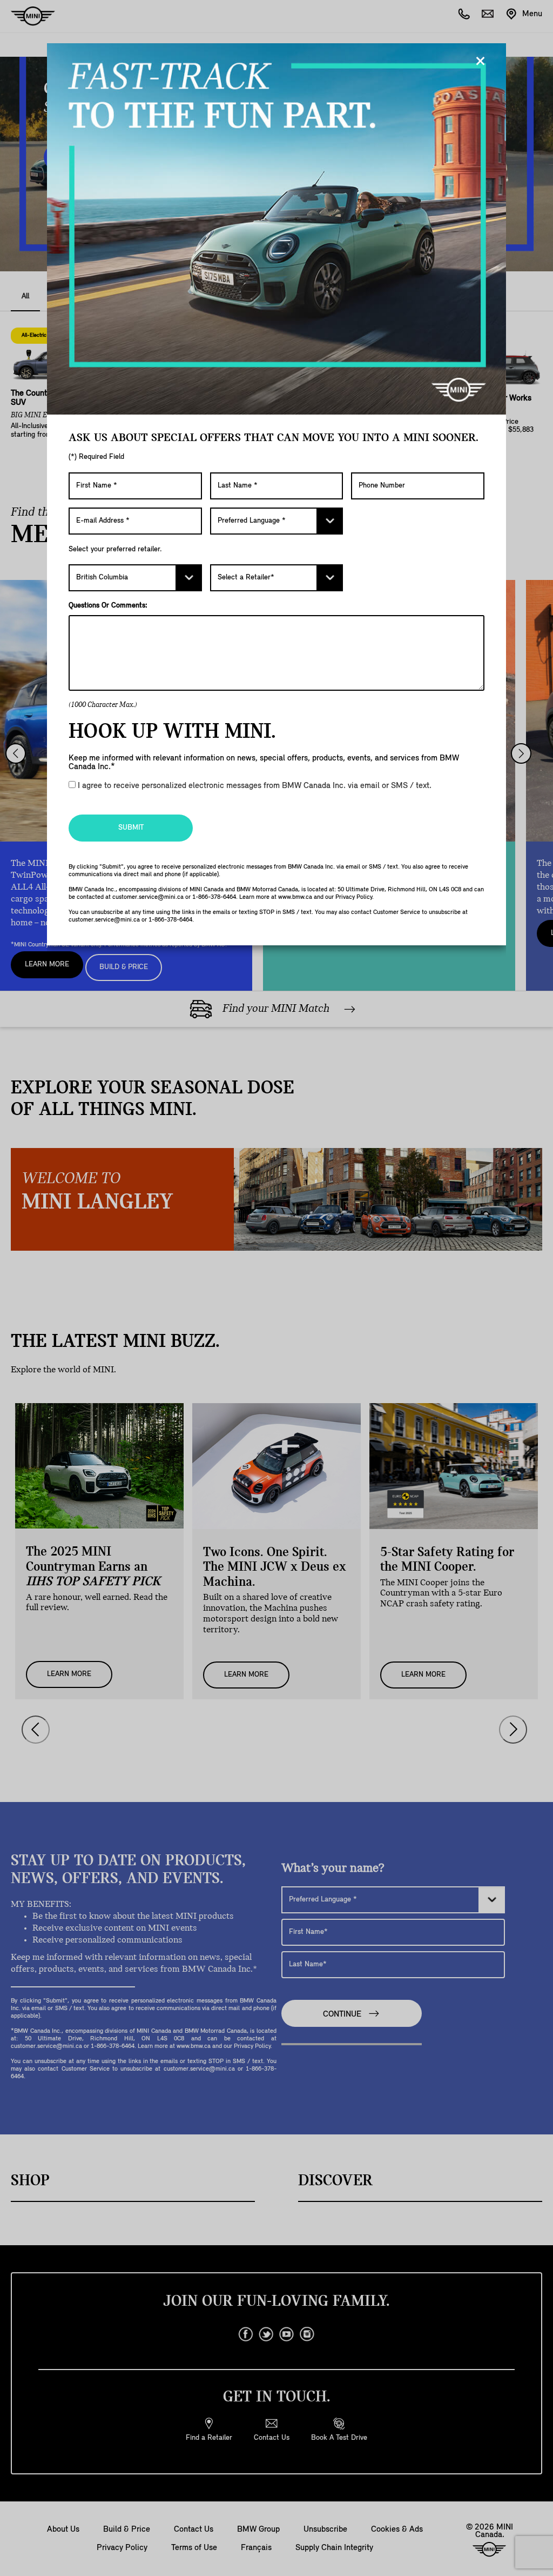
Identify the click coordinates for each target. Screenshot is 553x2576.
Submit (131, 828)
